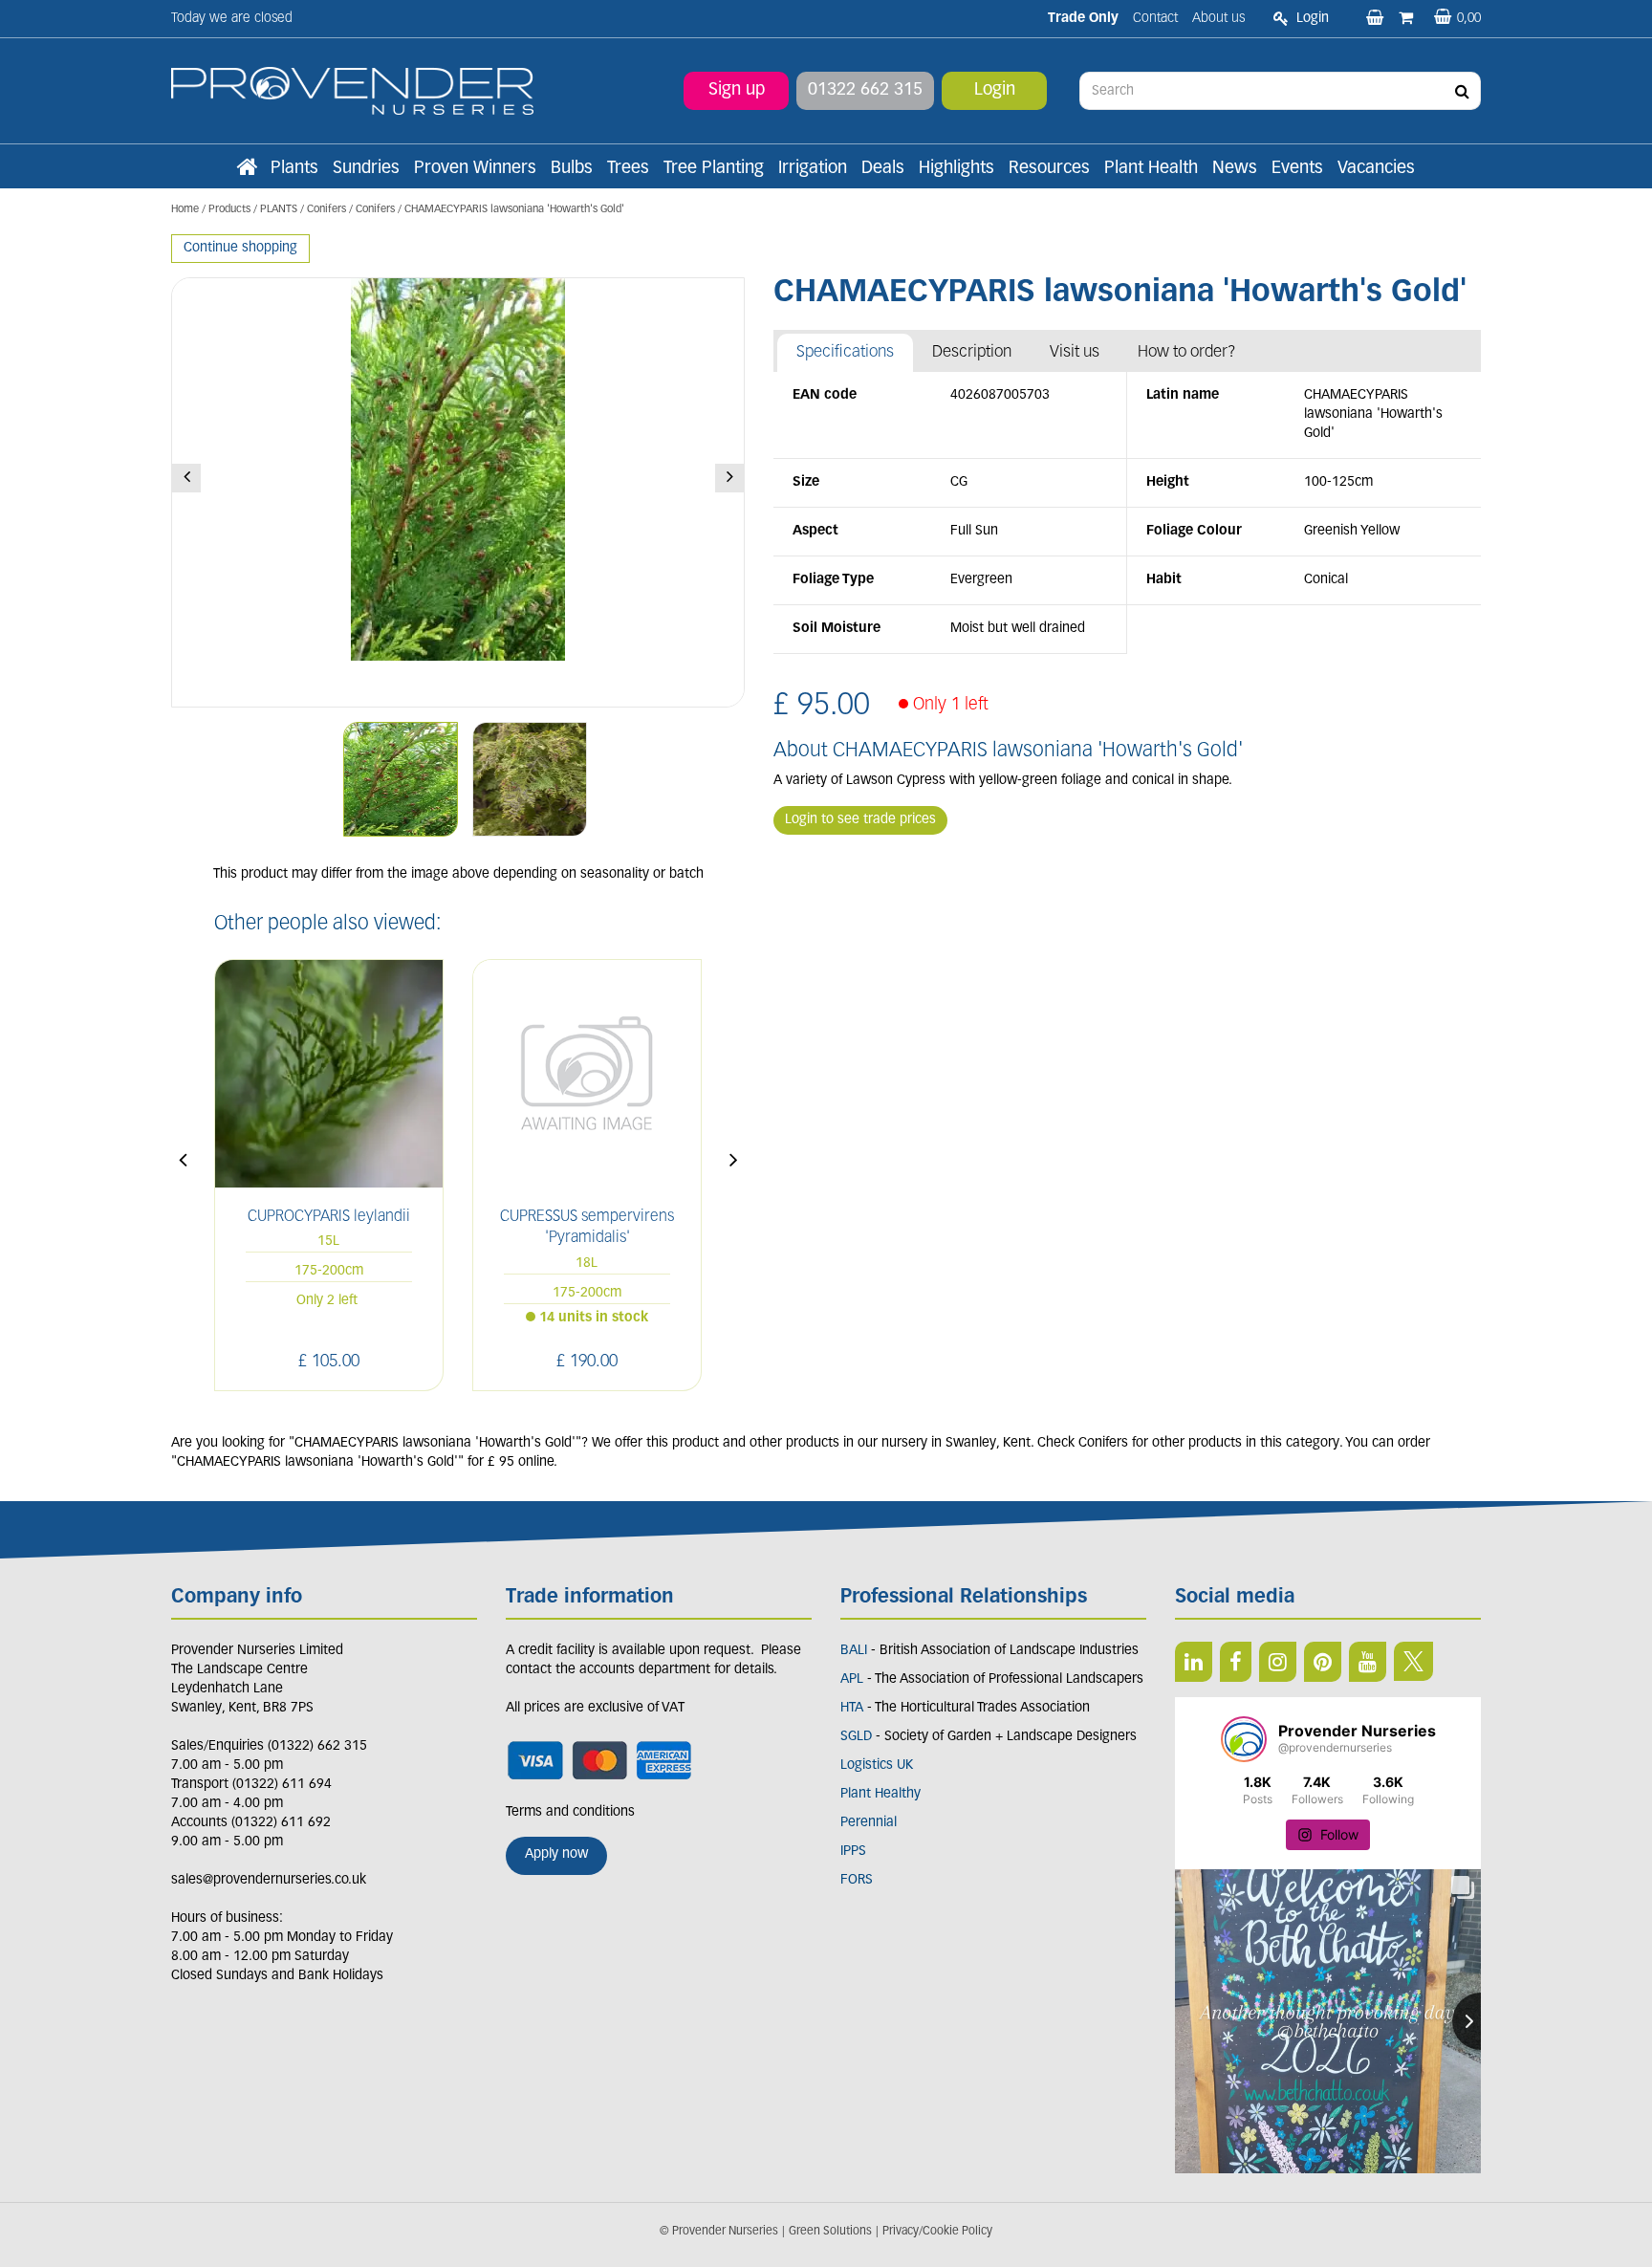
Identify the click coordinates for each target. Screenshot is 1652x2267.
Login (995, 91)
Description (972, 352)
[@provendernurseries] (1244, 1739)
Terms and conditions (570, 1812)
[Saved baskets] (1377, 19)
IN (1278, 1662)
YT (1368, 1662)
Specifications (845, 352)
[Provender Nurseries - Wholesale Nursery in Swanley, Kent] (352, 91)
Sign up (737, 91)
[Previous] (186, 478)
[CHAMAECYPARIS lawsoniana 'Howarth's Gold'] (458, 492)
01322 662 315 (865, 91)
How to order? (1187, 352)
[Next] (729, 478)
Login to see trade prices (860, 820)
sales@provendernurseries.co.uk (269, 1880)
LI (1194, 1662)
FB (1236, 1662)
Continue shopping (240, 248)
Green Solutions (830, 2232)
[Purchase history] (1408, 19)
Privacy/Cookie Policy (937, 2232)
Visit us (1075, 352)
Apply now (556, 1854)
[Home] (247, 169)
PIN (1323, 1662)
